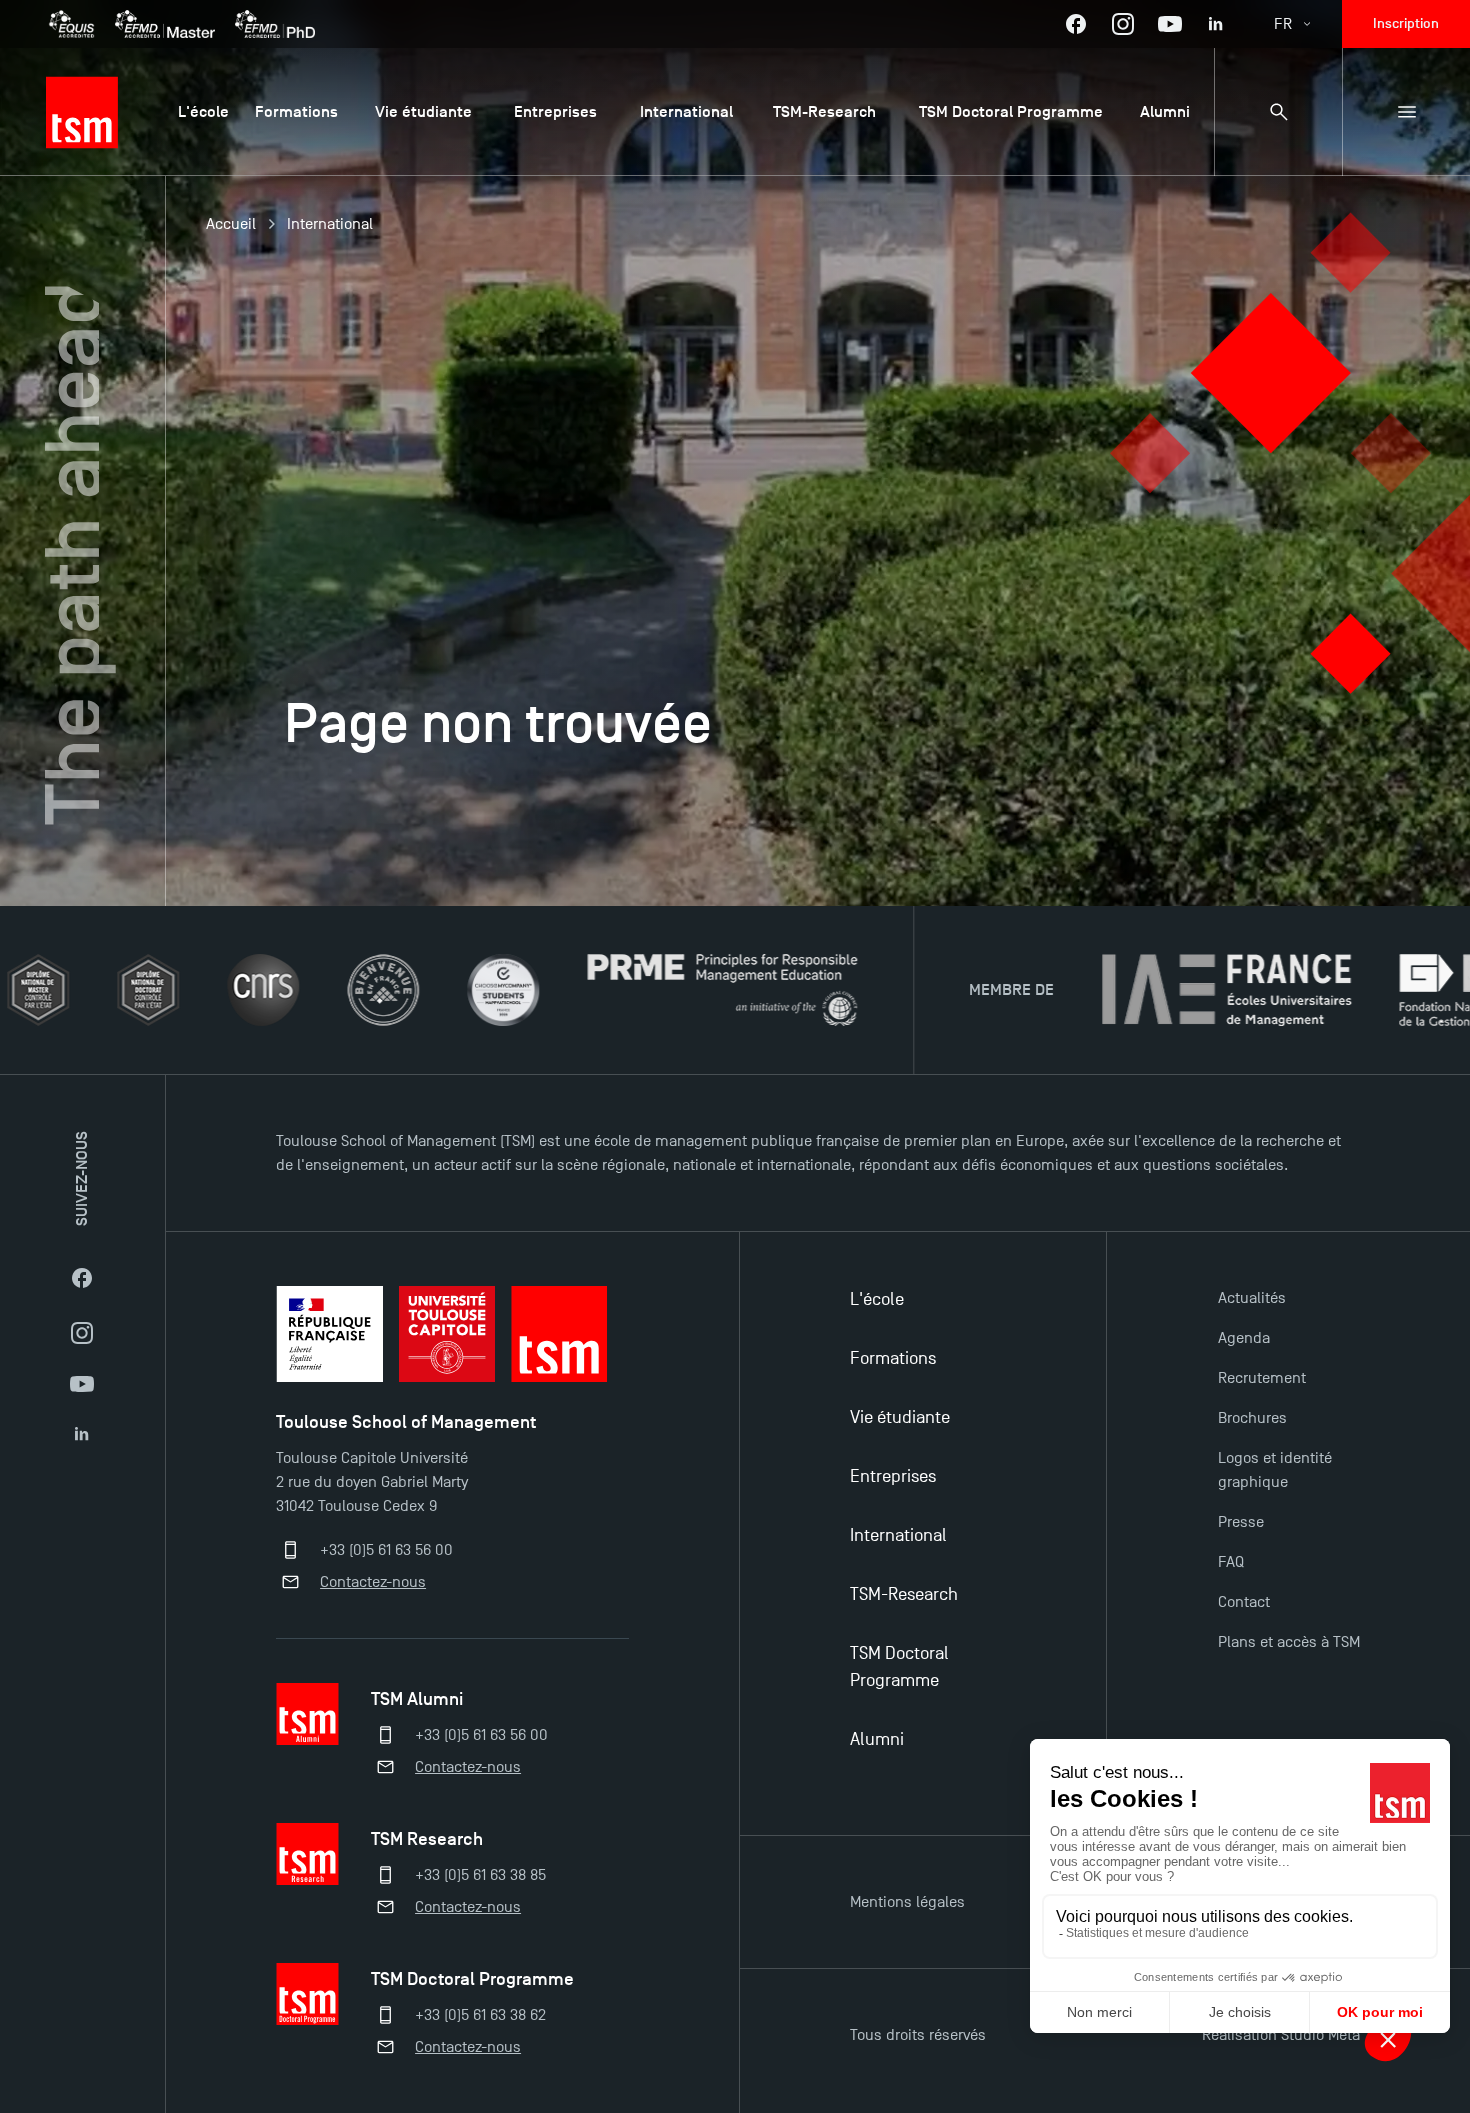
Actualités (1252, 1298)
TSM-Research (904, 1594)
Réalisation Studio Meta (1281, 2035)
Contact (1244, 1602)
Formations (893, 1358)
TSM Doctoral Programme (899, 1667)
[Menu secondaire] (1406, 112)
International (330, 224)
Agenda (1244, 1338)
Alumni (877, 1739)
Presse (1241, 1522)
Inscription (1406, 23)
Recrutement (1262, 1378)
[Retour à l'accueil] (82, 112)
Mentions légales (907, 1902)
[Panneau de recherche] (1278, 112)
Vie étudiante (900, 1417)
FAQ (1231, 1562)
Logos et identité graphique (1275, 1470)
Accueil (231, 224)
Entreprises (893, 1476)
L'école (877, 1299)
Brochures (1252, 1418)
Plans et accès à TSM (1289, 1642)
